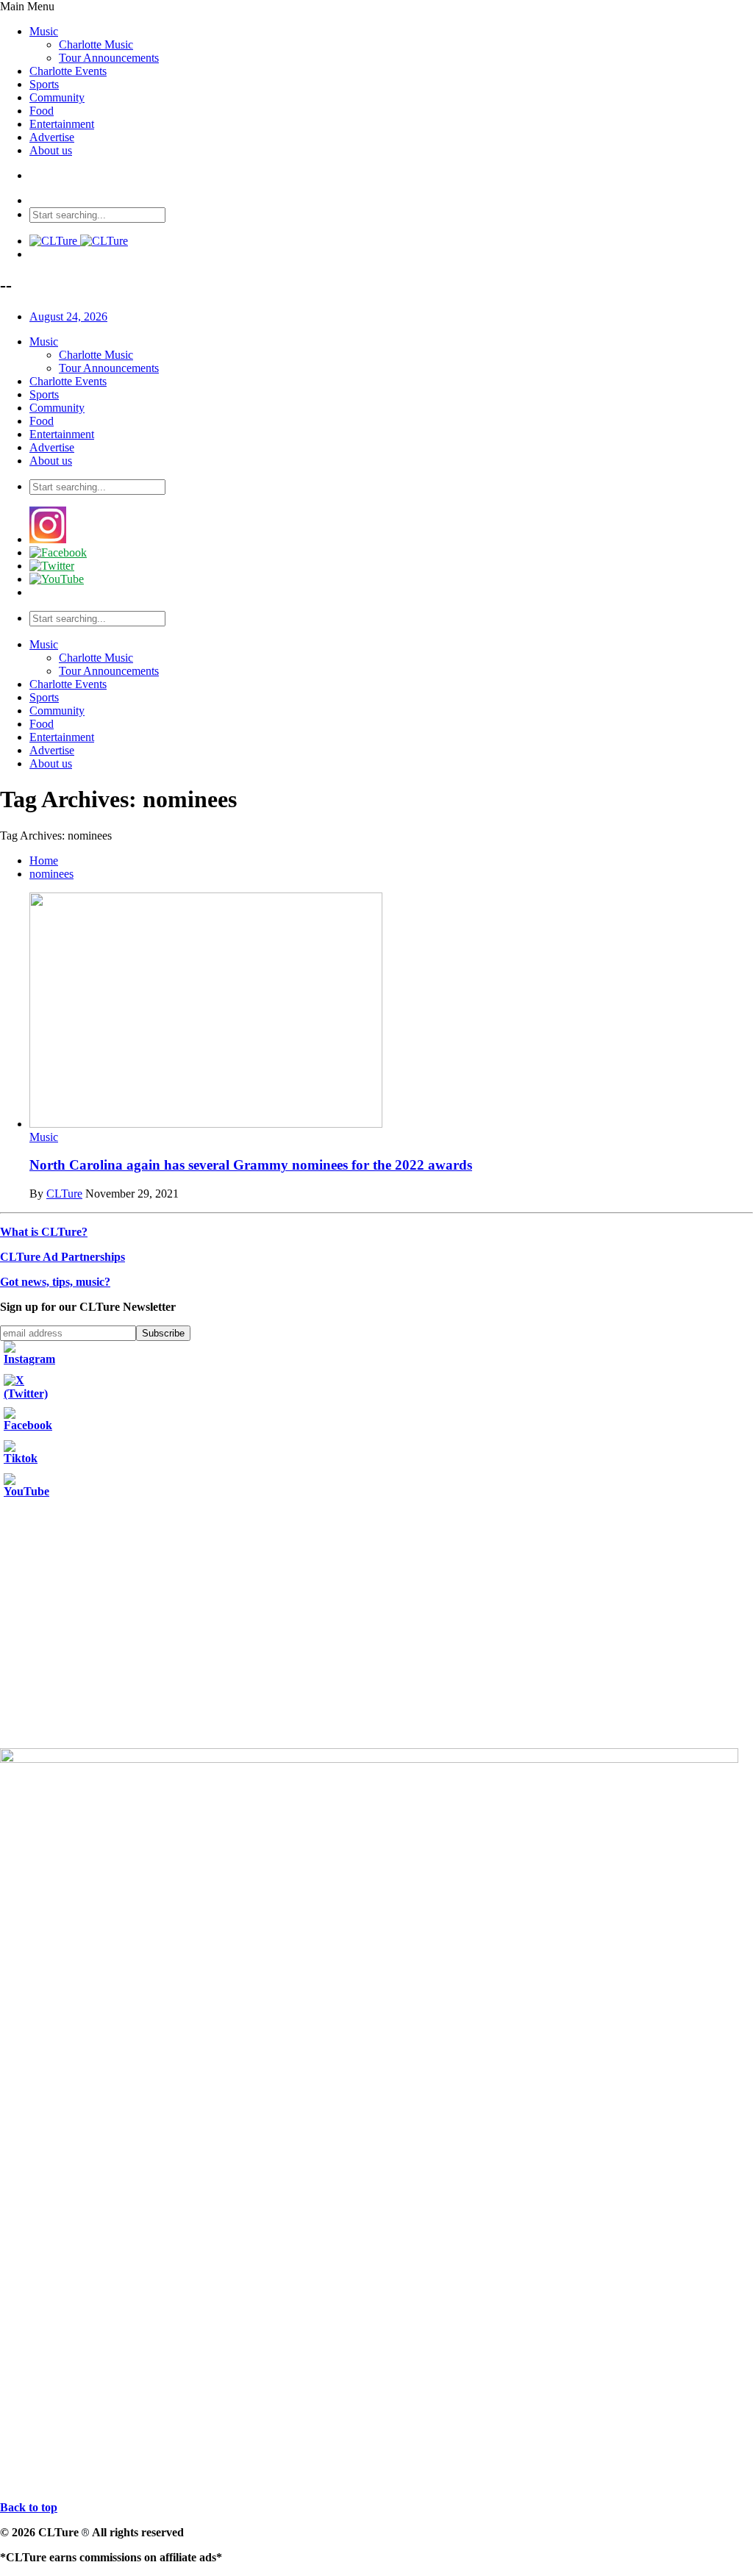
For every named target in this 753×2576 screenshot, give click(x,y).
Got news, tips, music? (55, 1282)
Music (44, 31)
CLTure (64, 1194)
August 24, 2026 (68, 316)
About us (51, 150)
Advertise (52, 137)
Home (44, 861)
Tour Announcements (109, 58)
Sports (44, 84)
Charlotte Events (68, 71)
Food (42, 111)
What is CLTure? (44, 1232)
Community (57, 97)
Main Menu (27, 6)
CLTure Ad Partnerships (63, 1257)
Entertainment (62, 124)
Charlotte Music (96, 44)
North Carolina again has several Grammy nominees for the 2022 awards (251, 1165)
